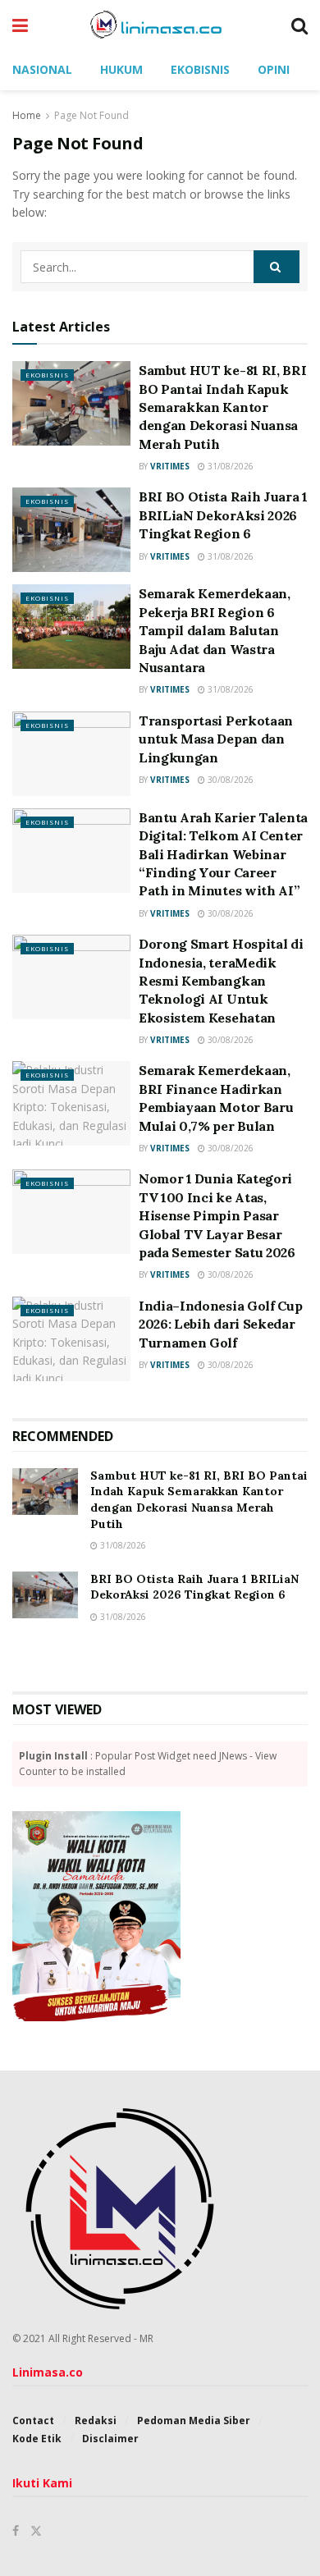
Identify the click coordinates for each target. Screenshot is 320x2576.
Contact (33, 2420)
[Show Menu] (20, 25)
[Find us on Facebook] (16, 2531)
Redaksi (96, 2420)
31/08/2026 (229, 466)
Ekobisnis (200, 69)
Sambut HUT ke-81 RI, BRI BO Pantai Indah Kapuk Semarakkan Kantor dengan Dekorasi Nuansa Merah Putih (222, 407)
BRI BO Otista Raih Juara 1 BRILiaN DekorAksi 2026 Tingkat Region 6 (223, 515)
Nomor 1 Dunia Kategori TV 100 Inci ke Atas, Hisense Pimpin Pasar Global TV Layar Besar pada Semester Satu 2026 (217, 1215)
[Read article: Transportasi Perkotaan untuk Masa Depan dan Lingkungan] (71, 754)
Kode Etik (37, 2439)
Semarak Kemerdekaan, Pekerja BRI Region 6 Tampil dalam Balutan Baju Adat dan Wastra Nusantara (215, 630)
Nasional (42, 69)
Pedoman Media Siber (194, 2420)
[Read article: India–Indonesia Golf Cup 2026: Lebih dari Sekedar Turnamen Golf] (71, 1339)
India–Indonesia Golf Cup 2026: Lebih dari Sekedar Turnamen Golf (220, 1324)
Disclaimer (110, 2439)
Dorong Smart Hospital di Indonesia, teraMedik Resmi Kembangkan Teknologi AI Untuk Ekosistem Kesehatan (221, 981)
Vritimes (170, 466)
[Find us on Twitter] (36, 2531)
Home (27, 115)
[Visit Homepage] (160, 25)
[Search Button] (299, 25)
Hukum (121, 69)
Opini (274, 69)
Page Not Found (91, 115)
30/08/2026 (229, 780)
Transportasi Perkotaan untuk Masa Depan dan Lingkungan (216, 739)
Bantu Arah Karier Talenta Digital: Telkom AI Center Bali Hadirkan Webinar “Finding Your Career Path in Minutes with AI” (223, 854)
